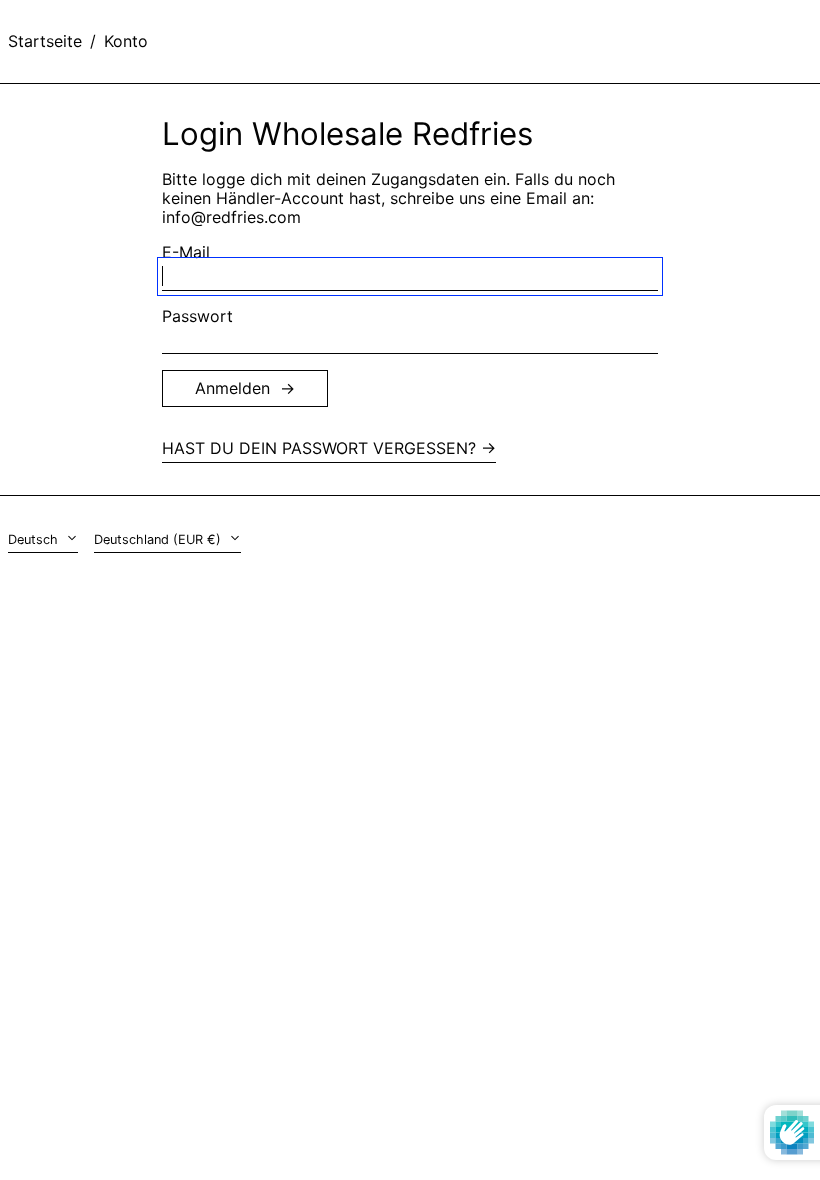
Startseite (45, 41)
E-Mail (186, 252)
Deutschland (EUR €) (159, 539)
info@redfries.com (231, 217)
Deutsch (35, 539)
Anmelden (232, 388)
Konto (126, 41)
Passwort (197, 316)
